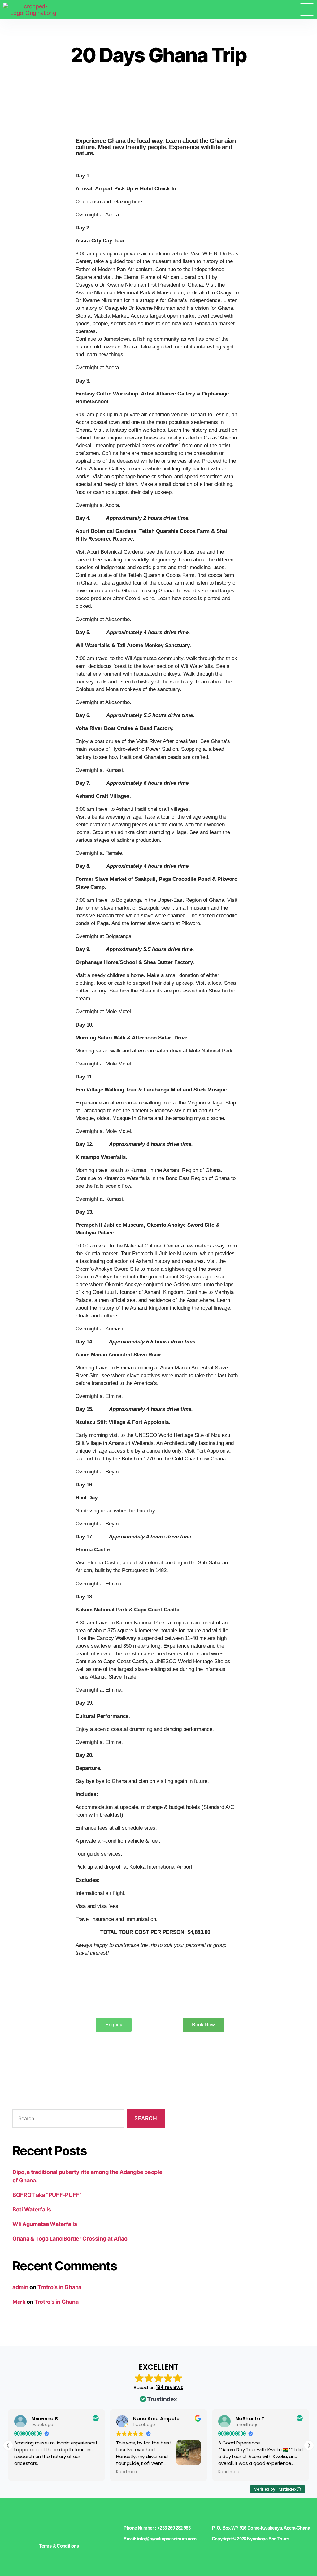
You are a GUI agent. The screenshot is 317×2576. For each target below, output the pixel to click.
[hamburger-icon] (307, 9)
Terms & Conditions (59, 2546)
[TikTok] (78, 2531)
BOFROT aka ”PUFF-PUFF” (47, 2195)
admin (20, 2287)
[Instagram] (60, 2531)
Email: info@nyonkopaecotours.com (160, 2539)
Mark (19, 2302)
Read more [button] (127, 2472)
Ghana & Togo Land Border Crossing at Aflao (70, 2239)
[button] (309, 2445)
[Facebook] (43, 2531)
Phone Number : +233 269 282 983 (157, 2528)
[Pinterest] (69, 2531)
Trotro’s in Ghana (59, 2287)
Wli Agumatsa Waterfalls (45, 2224)
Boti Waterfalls (32, 2209)
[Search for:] (67, 2120)
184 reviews (170, 2387)
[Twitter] (52, 2531)
